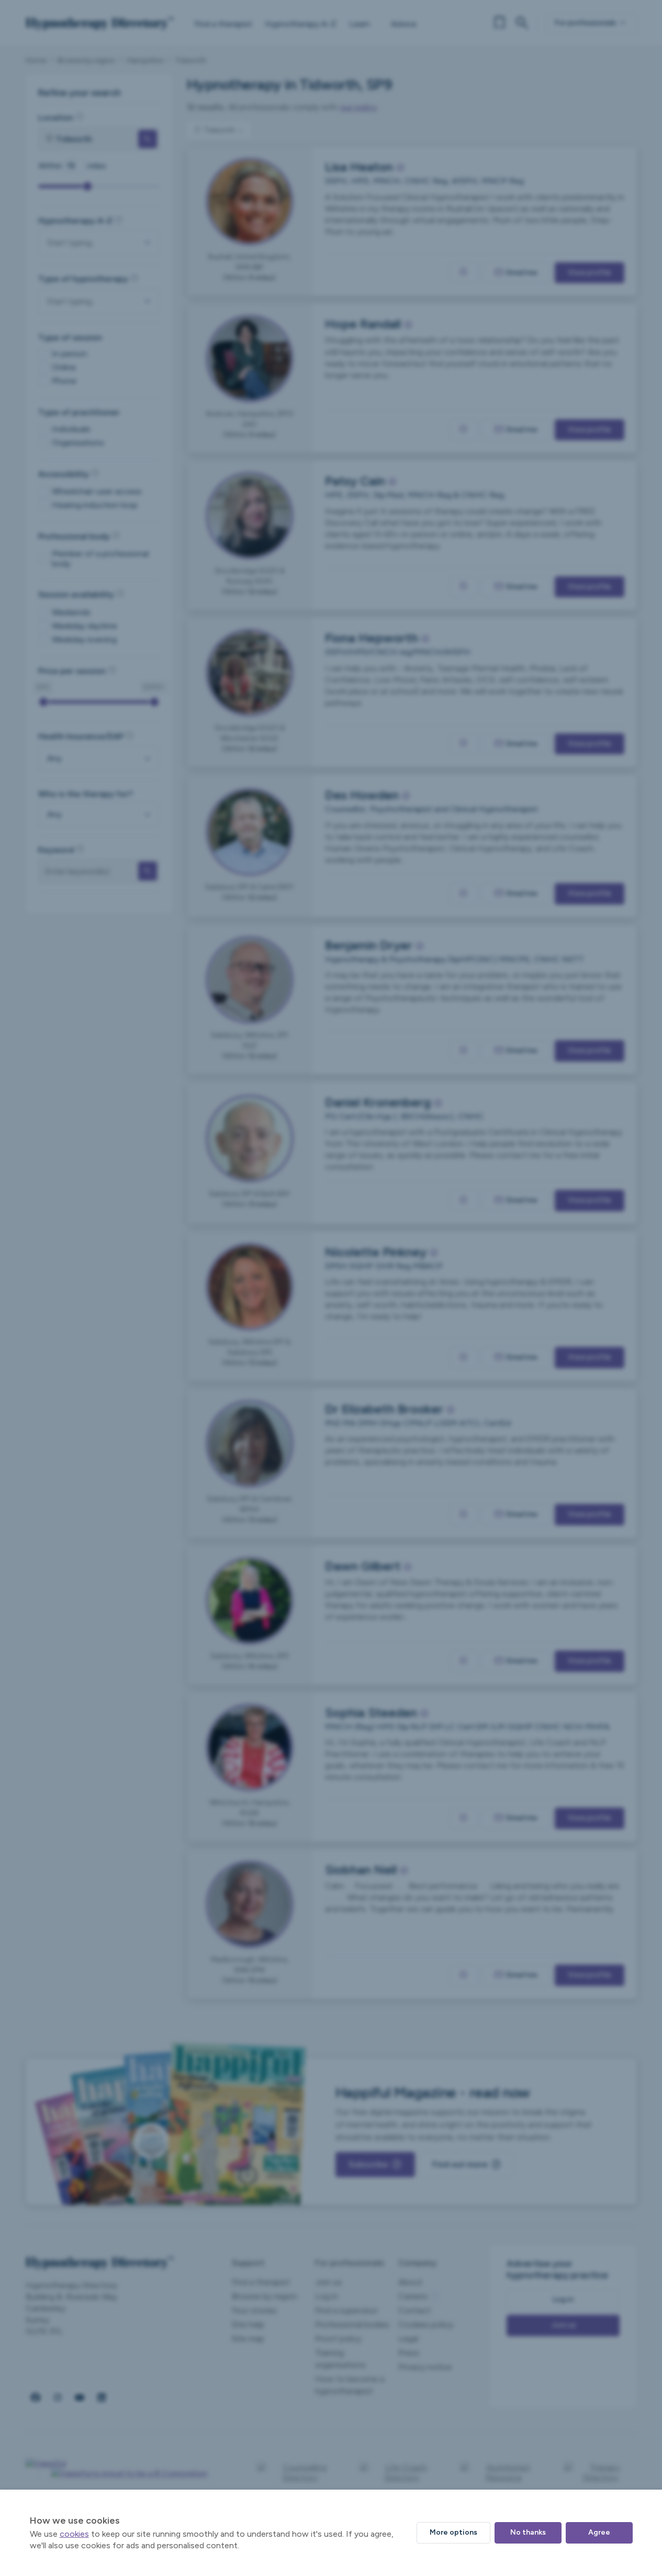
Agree (599, 2532)
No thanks (528, 2532)
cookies (74, 2534)
